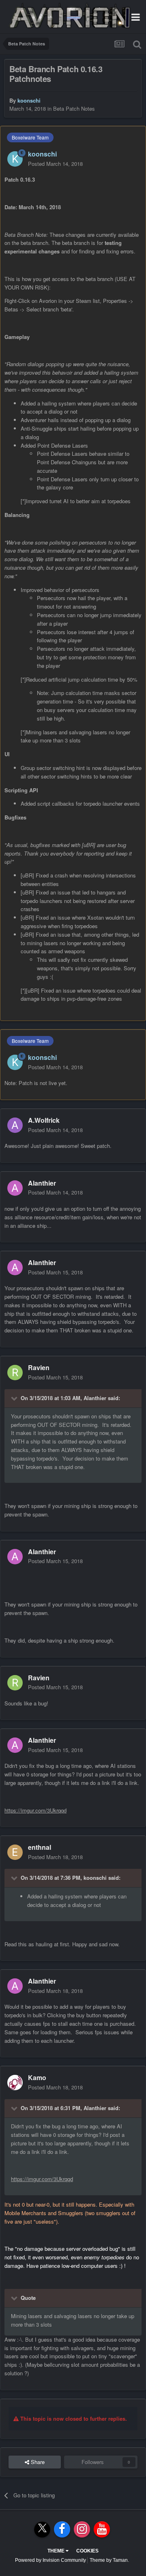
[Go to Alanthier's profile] (15, 1188)
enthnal (40, 1847)
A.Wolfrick (44, 1120)
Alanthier (42, 1183)
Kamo (37, 2077)
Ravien (39, 1367)
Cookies (87, 2551)
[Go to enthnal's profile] (15, 1852)
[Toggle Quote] (15, 1398)
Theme (57, 2551)
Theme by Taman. (109, 2560)
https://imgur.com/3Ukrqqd (35, 1810)
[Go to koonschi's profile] (15, 159)
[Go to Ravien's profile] (15, 1373)
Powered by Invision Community (50, 2560)
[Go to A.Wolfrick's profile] (15, 1125)
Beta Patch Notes (74, 108)
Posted (55, 164)
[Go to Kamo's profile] (15, 2083)
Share (37, 2462)
